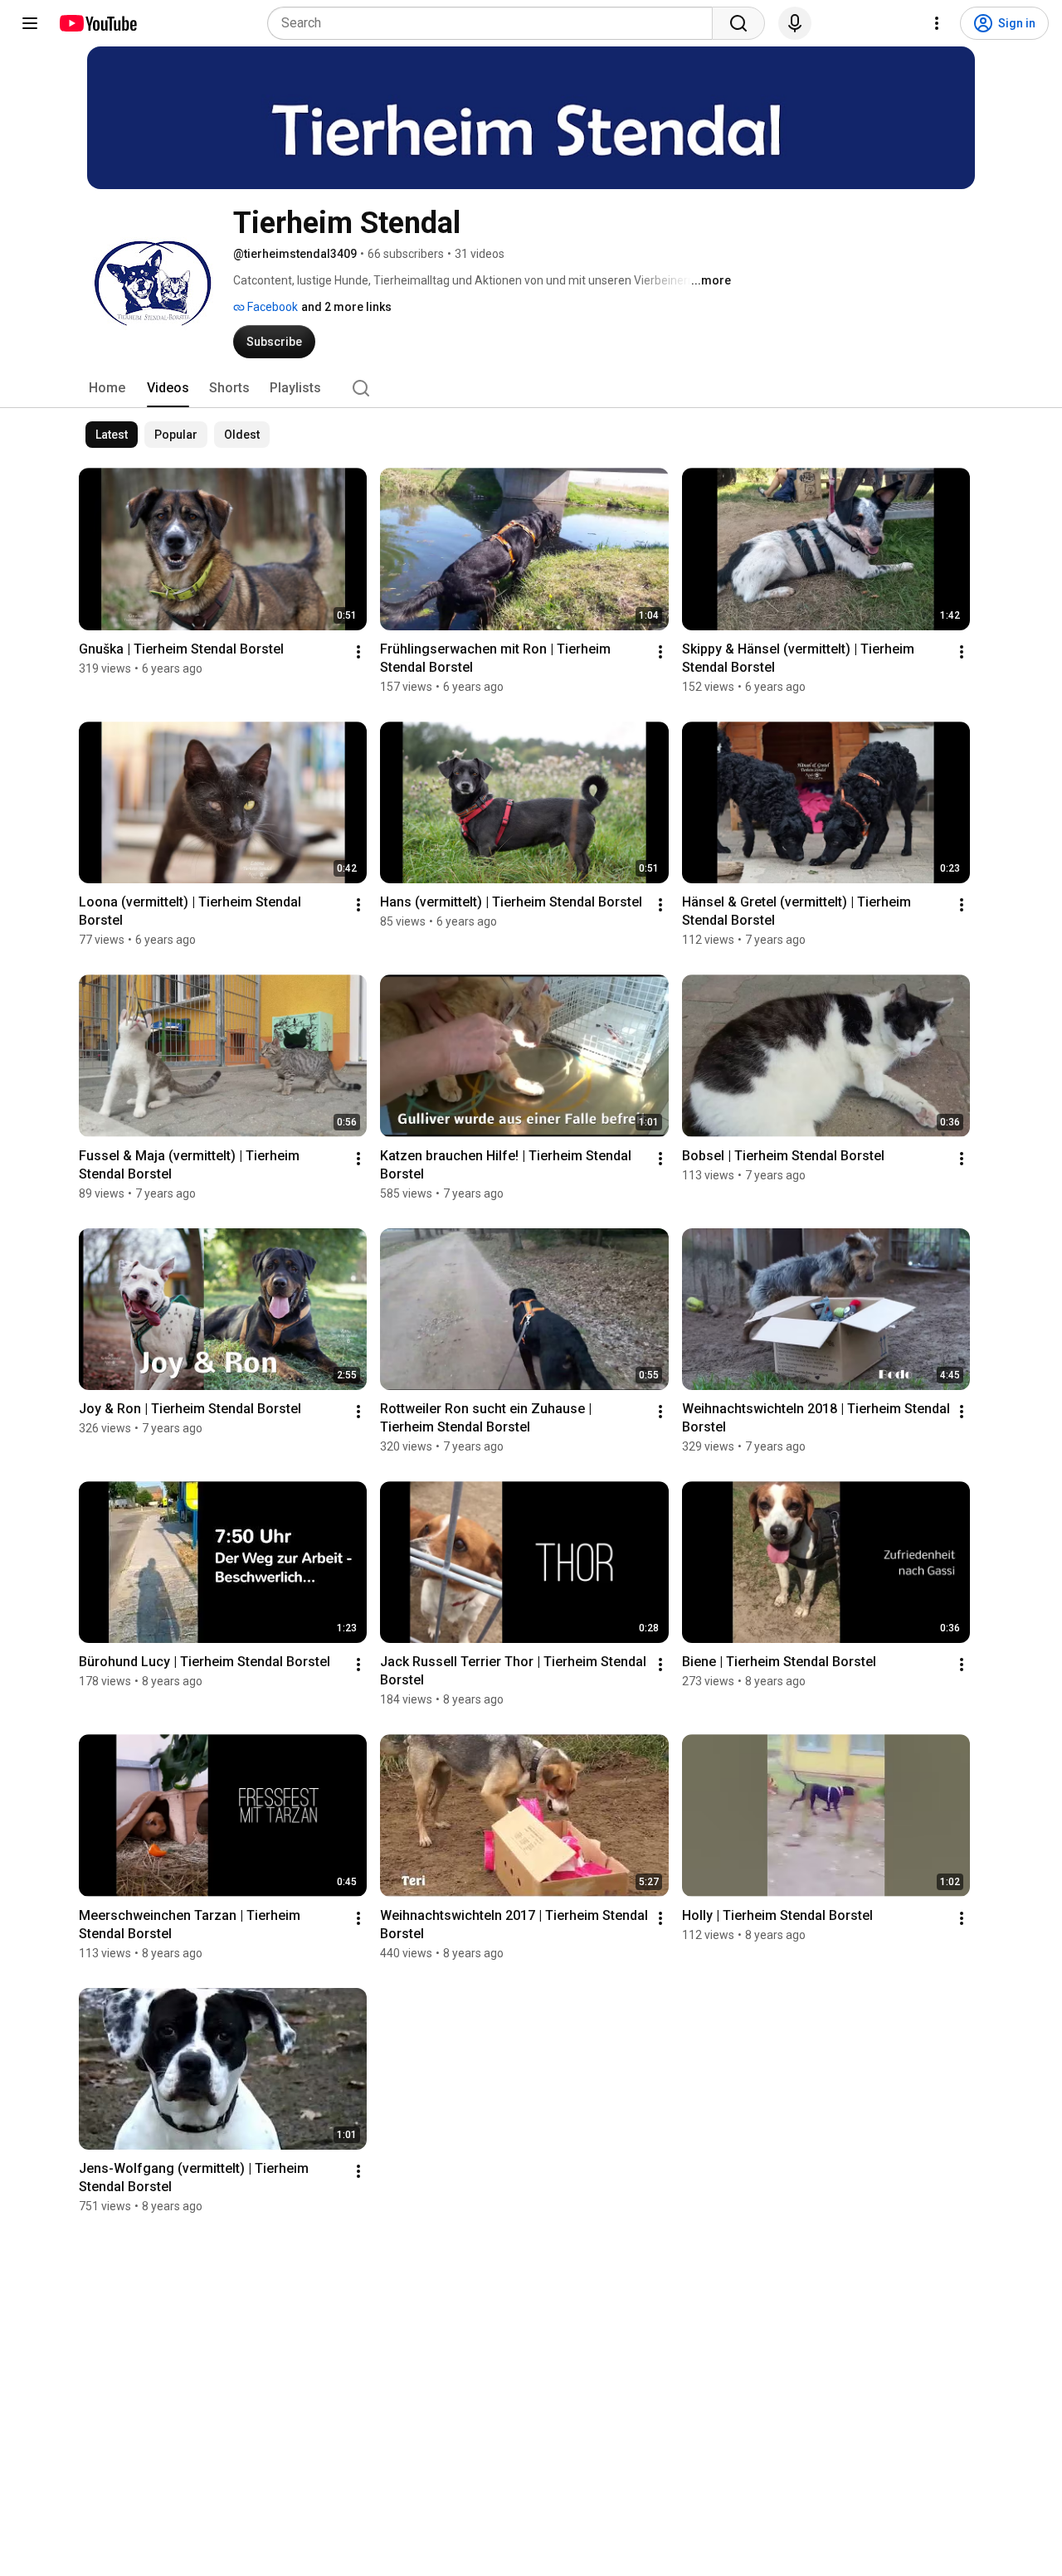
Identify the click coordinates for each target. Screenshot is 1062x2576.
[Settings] (937, 23)
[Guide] (30, 23)
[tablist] (531, 388)
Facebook (271, 307)
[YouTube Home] (97, 23)
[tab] (107, 388)
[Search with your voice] (795, 23)
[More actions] (358, 652)
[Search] (738, 23)
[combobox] (495, 23)
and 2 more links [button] (346, 307)
